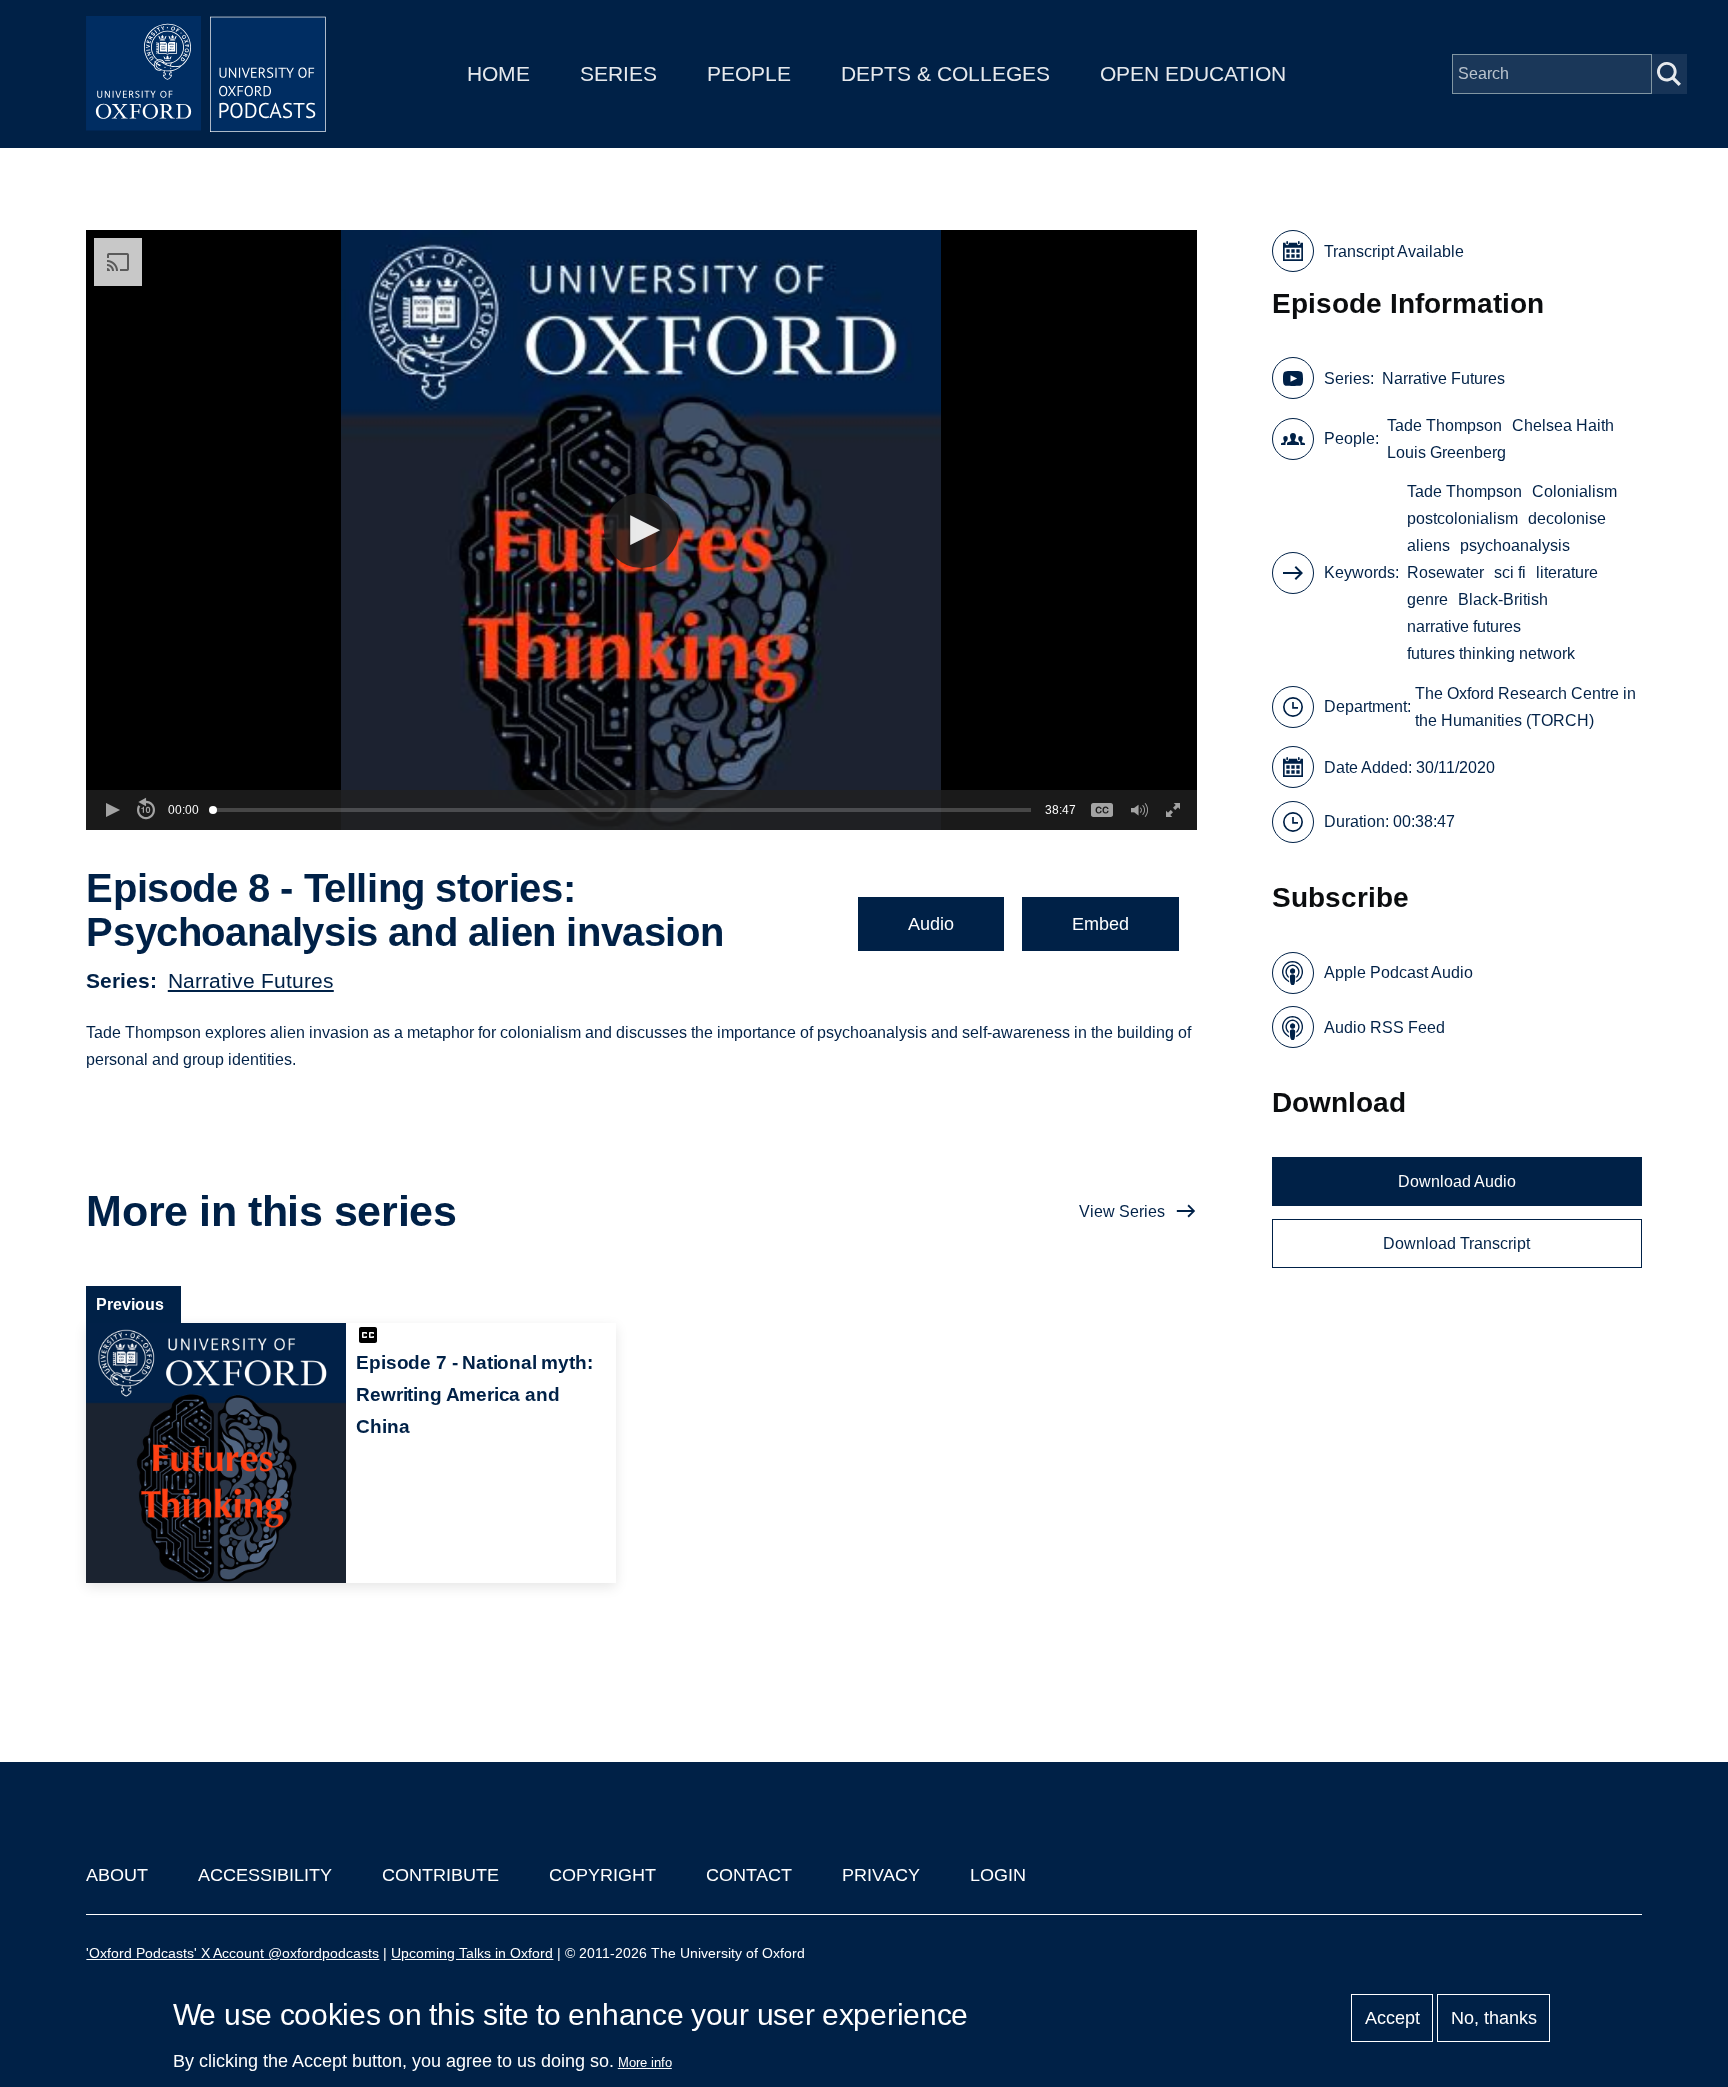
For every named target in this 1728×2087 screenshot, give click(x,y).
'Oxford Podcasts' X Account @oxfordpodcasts (232, 1953)
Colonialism (1574, 491)
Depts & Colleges (945, 73)
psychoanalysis (1515, 545)
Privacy (881, 1875)
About (117, 1875)
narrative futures (1464, 626)
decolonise (1567, 518)
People (749, 73)
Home (498, 73)
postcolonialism (1462, 518)
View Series (1122, 1211)
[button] (641, 530)
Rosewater (1445, 572)
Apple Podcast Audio (1398, 972)
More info (645, 2062)
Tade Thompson (1444, 425)
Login (998, 1875)
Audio (931, 924)
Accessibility (265, 1875)
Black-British (1503, 599)
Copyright (602, 1875)
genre (1427, 599)
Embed (1100, 924)
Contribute (440, 1875)
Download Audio (1457, 1181)
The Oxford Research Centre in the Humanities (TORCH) (1525, 707)
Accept (1392, 2018)
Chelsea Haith (1563, 425)
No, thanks (1494, 2018)
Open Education (1193, 73)
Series (618, 73)
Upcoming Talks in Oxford (472, 1953)
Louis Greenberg (1446, 452)
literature (1567, 572)
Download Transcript (1456, 1243)
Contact (749, 1875)
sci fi (1510, 572)
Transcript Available (1394, 251)
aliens (1428, 545)
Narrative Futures (251, 980)
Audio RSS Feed (1384, 1027)
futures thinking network (1491, 653)
